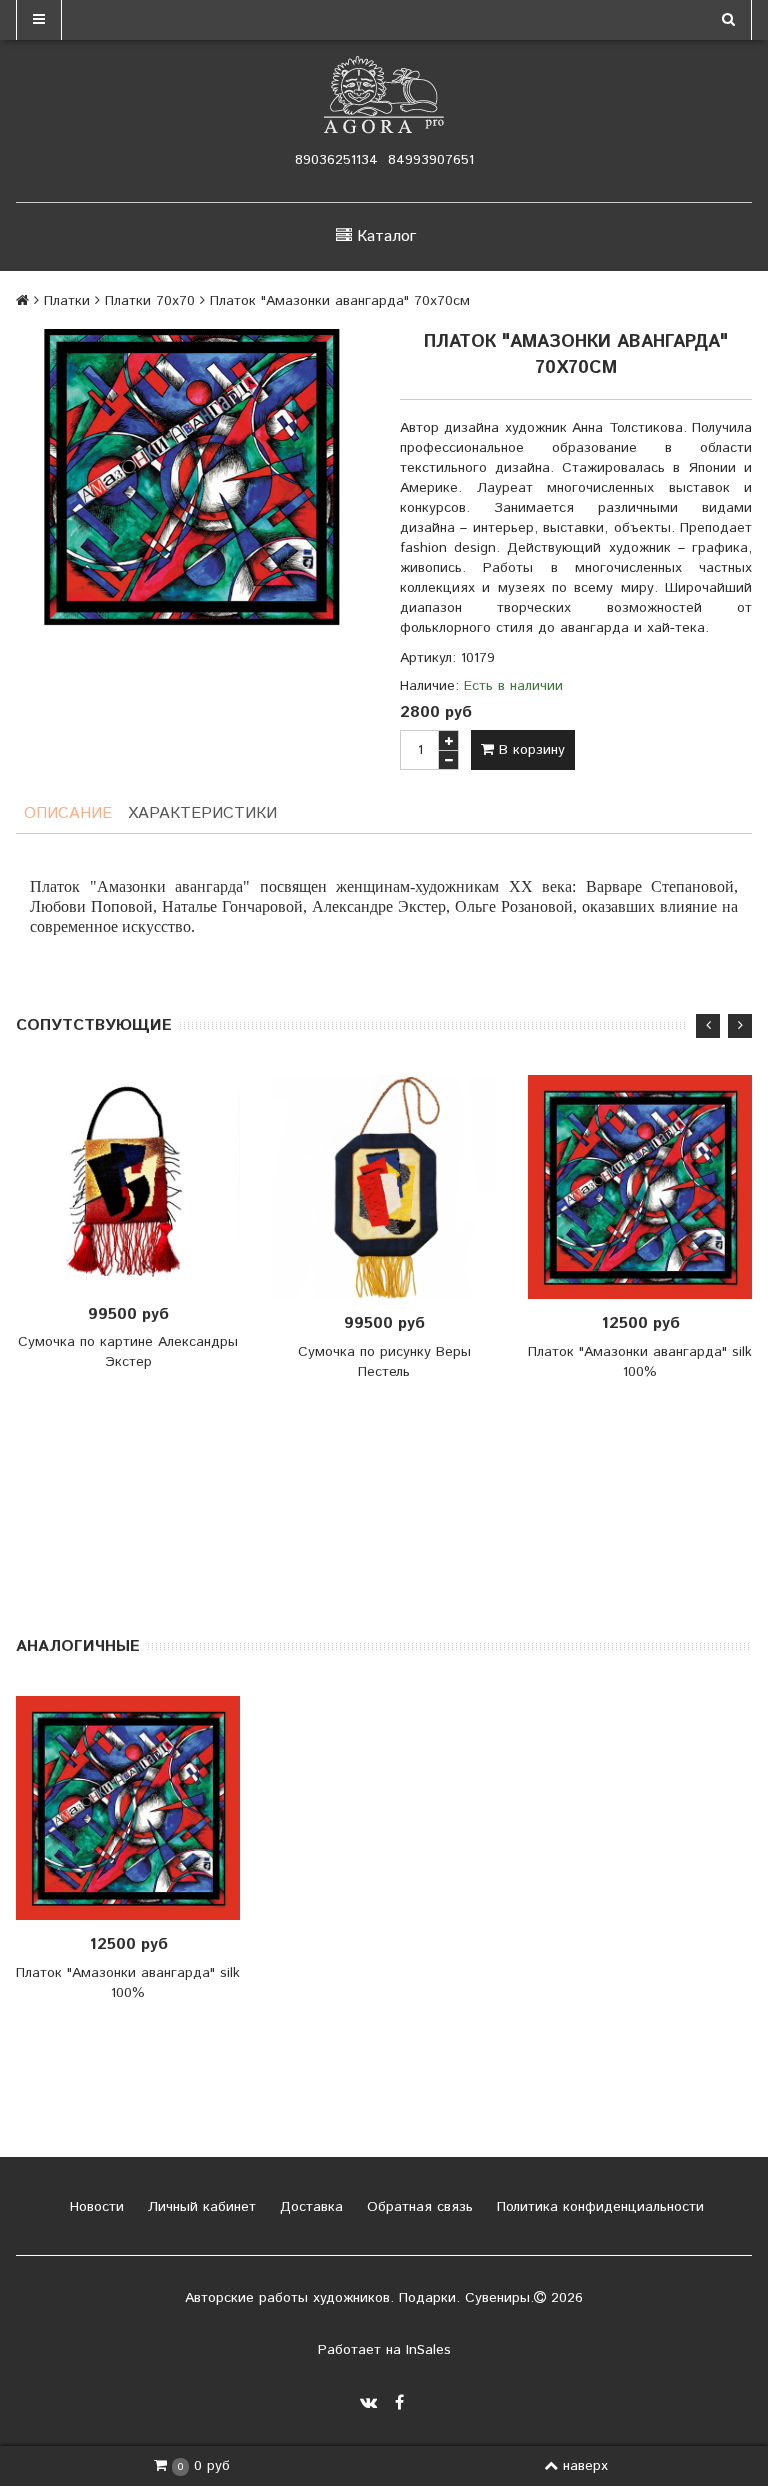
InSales (428, 2350)
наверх (585, 2466)
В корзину (529, 750)
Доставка (309, 2207)
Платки (67, 301)
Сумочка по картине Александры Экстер (128, 1352)
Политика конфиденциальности (598, 2207)
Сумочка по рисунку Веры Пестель (384, 1362)
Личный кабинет (199, 2207)
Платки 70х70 (150, 301)
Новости (94, 2207)
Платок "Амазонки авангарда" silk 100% (640, 1362)
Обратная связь (417, 2207)
